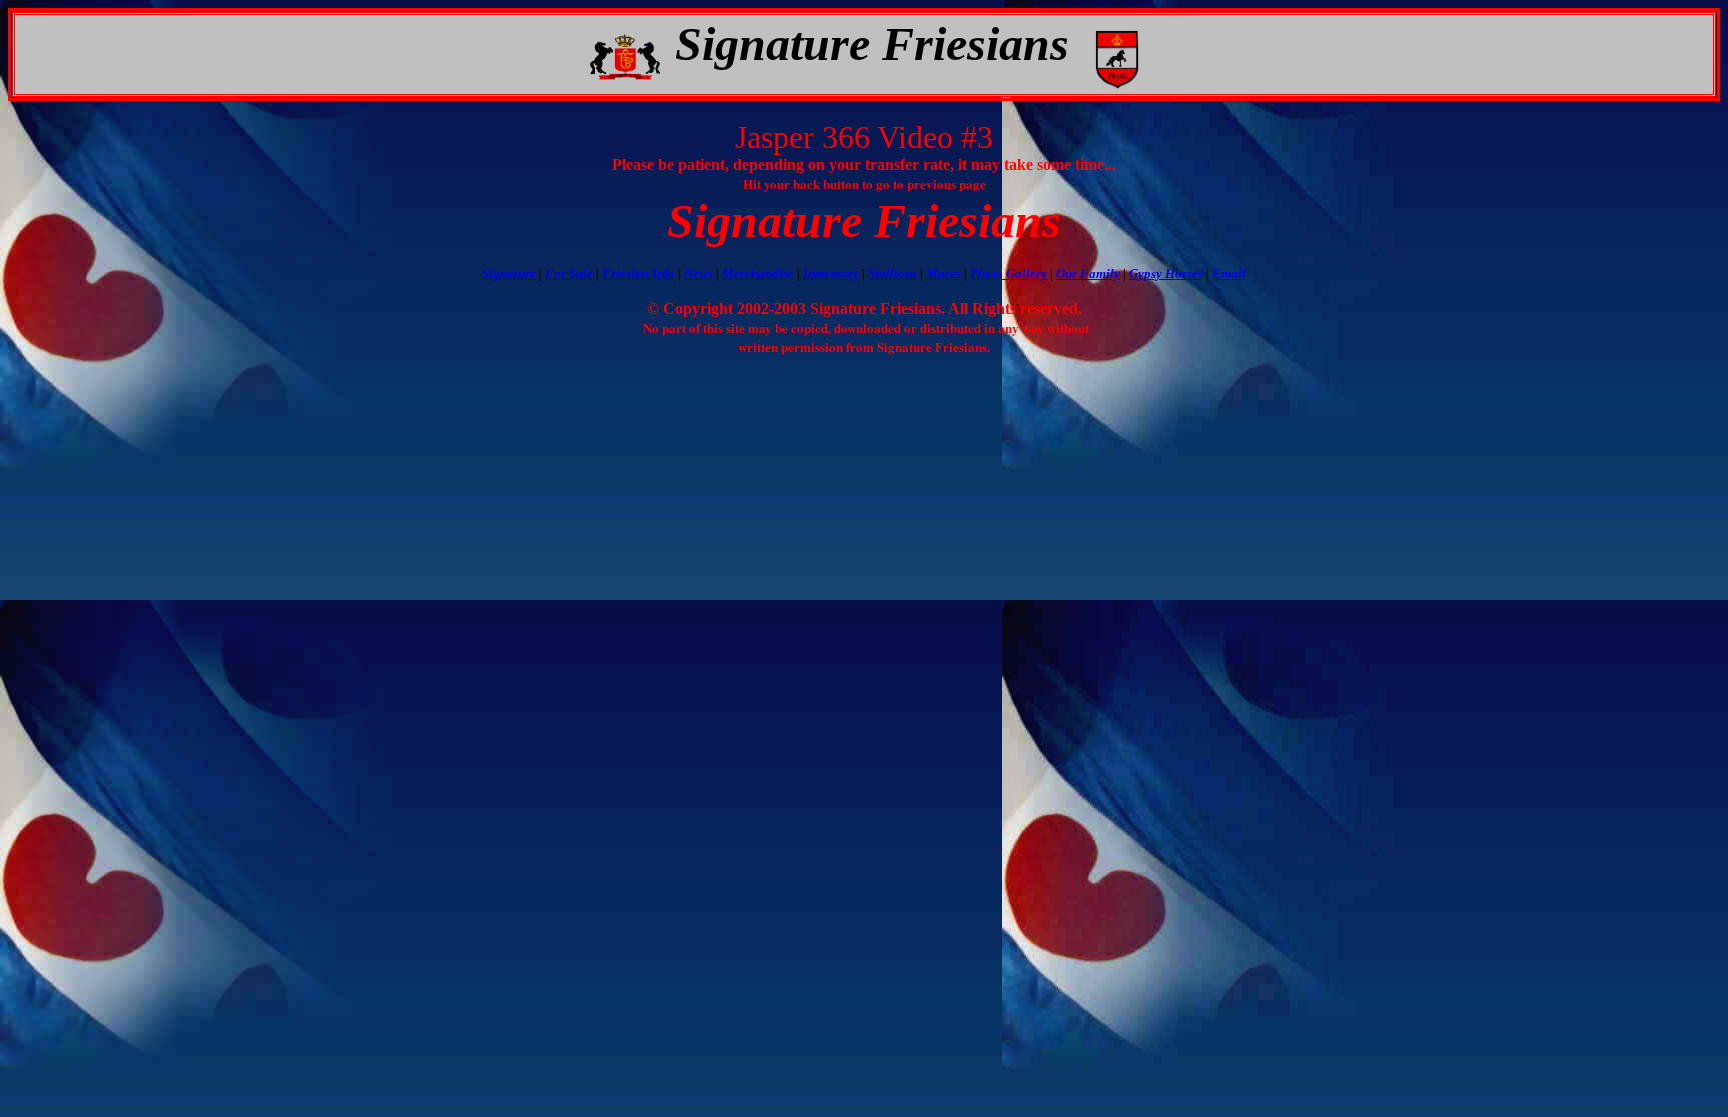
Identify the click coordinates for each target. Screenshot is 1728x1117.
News (698, 273)
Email (1229, 273)
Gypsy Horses (1166, 273)
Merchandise (758, 273)
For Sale (569, 273)
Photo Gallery (1008, 273)
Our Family (1088, 273)
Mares (943, 273)
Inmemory (831, 273)
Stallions (892, 273)
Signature (509, 273)
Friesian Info (638, 273)
